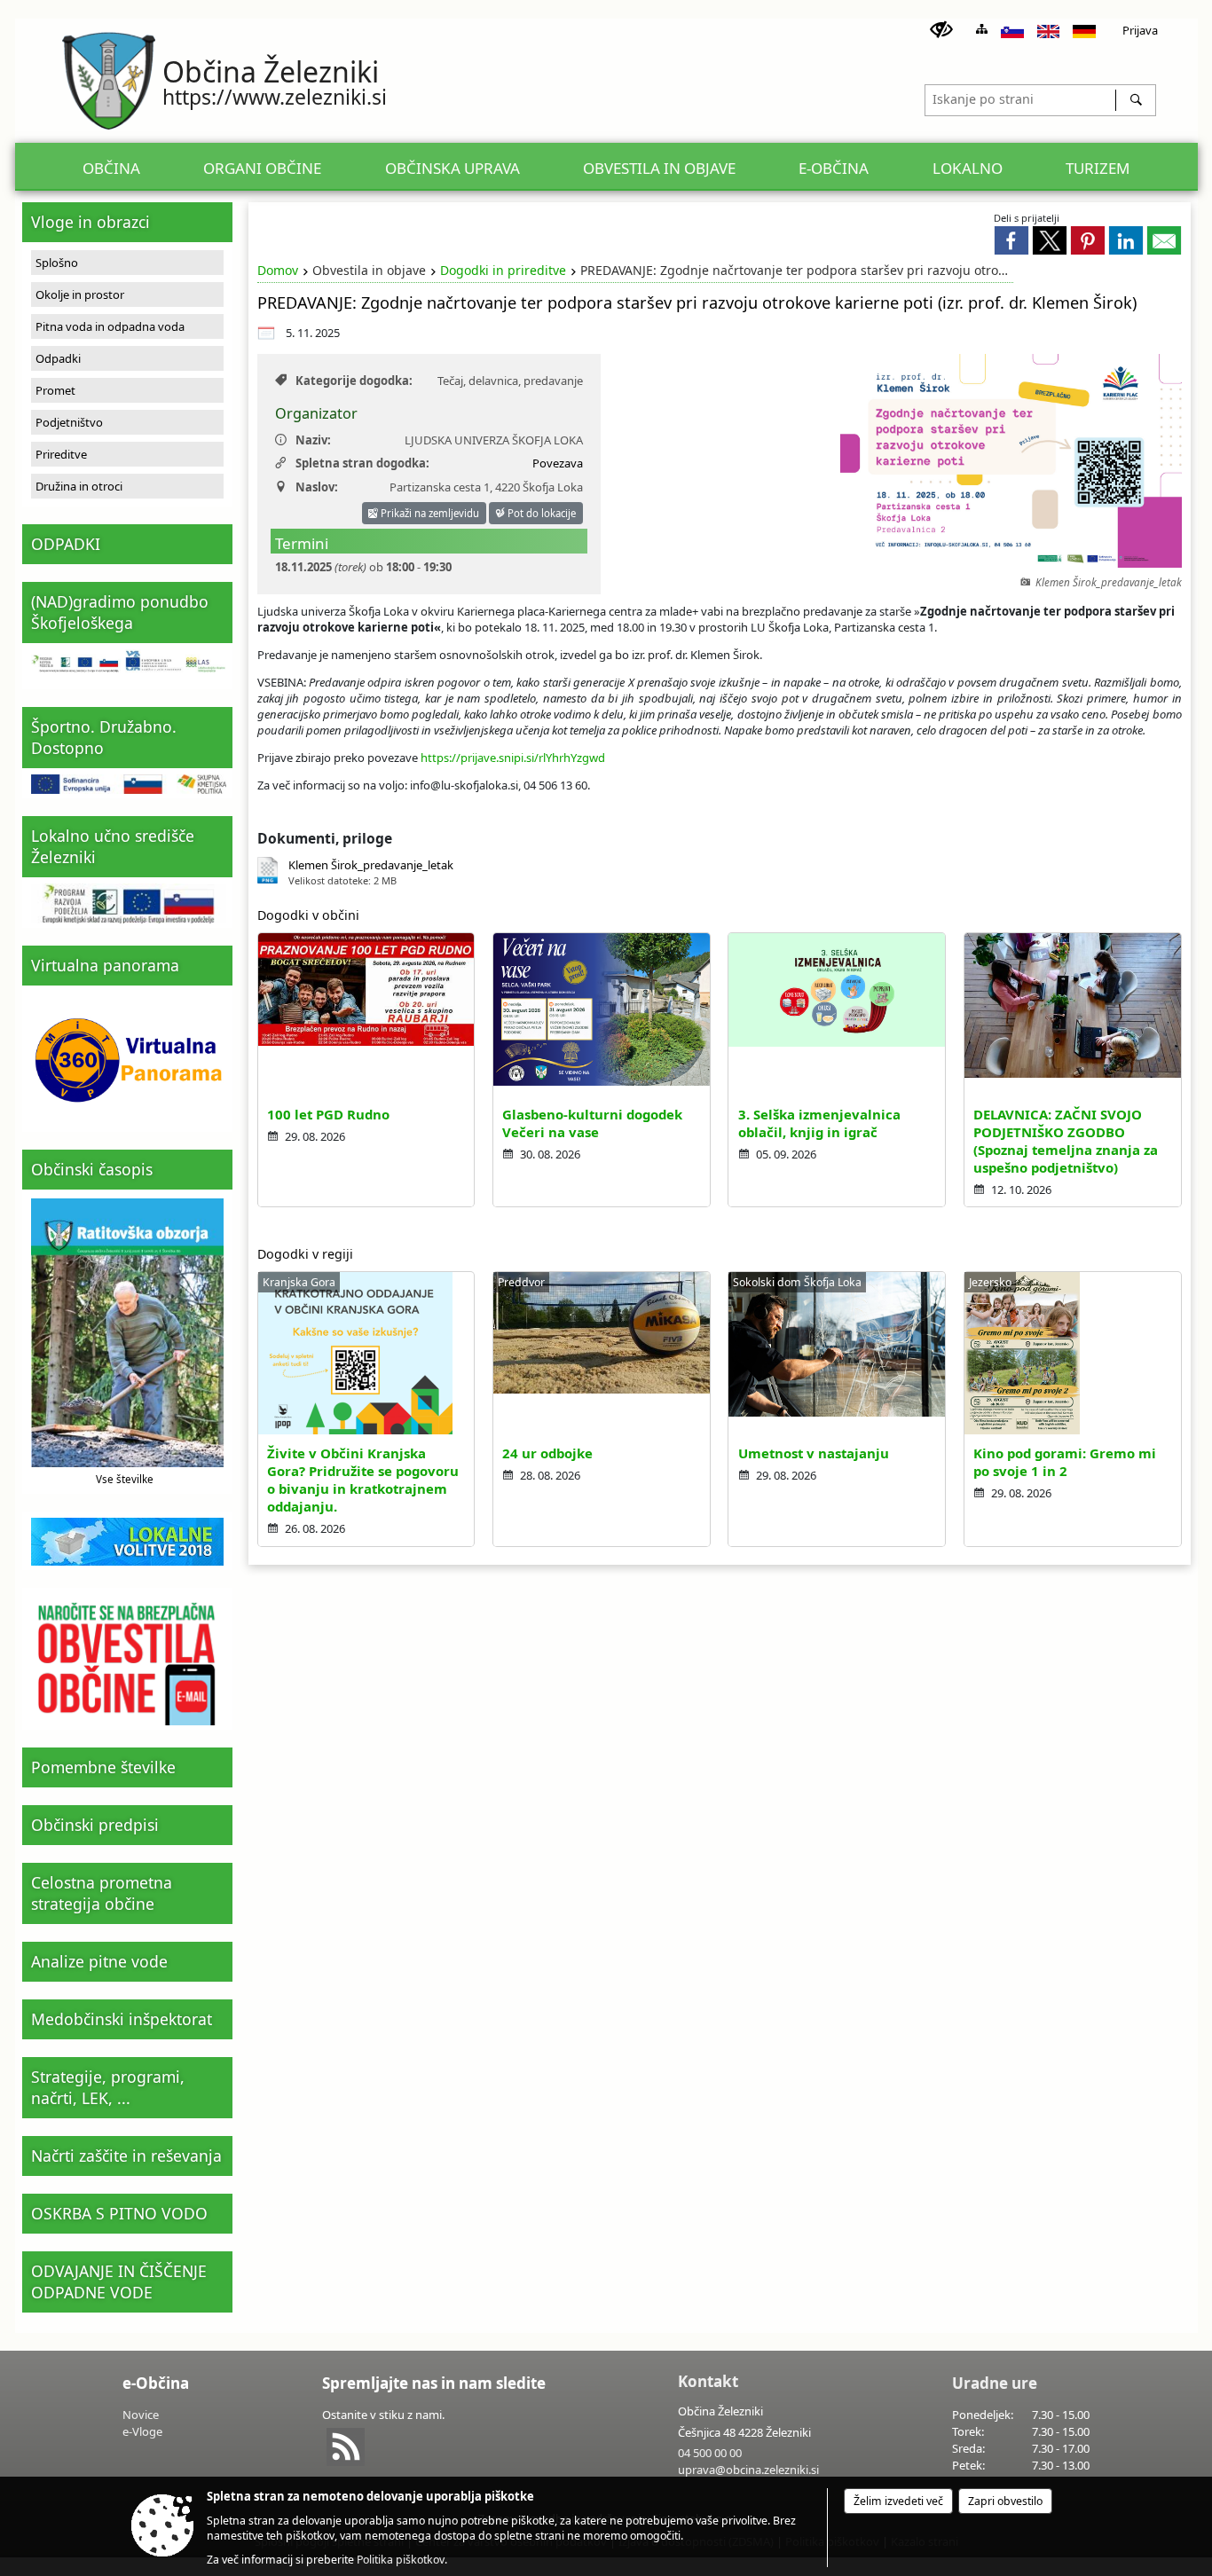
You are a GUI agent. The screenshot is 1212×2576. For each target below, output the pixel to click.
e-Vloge (142, 2431)
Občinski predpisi (95, 1825)
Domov (278, 270)
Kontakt (708, 2381)
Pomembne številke (103, 1767)
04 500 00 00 (710, 2453)
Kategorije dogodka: (354, 381)
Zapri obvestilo (1005, 2501)
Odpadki (58, 358)
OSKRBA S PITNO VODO (119, 2213)
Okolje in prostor (80, 295)
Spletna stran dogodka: (362, 463)
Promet (55, 390)
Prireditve (61, 454)
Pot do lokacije (540, 513)
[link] (1011, 240)
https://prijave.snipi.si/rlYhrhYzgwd (513, 758)
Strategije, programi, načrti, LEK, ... (108, 2087)
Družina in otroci (79, 486)
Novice (141, 2415)
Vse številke (125, 1479)
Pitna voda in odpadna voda (110, 326)
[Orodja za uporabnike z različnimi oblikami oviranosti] (941, 30)
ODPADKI (66, 544)
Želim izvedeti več (898, 2501)
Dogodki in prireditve (503, 270)
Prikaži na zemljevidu (429, 513)
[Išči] (1135, 100)
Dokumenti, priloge (325, 838)
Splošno (57, 263)
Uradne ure (995, 2383)
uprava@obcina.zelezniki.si (748, 2470)
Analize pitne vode (99, 1961)
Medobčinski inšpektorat (122, 2019)
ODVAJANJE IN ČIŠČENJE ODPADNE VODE (119, 2281)
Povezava (558, 463)
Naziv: (313, 440)
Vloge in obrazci (91, 222)
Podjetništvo (69, 422)
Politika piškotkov (401, 2560)
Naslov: (317, 487)
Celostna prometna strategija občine (102, 1893)
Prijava (1140, 30)
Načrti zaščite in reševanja (126, 2156)
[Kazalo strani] (982, 29)
